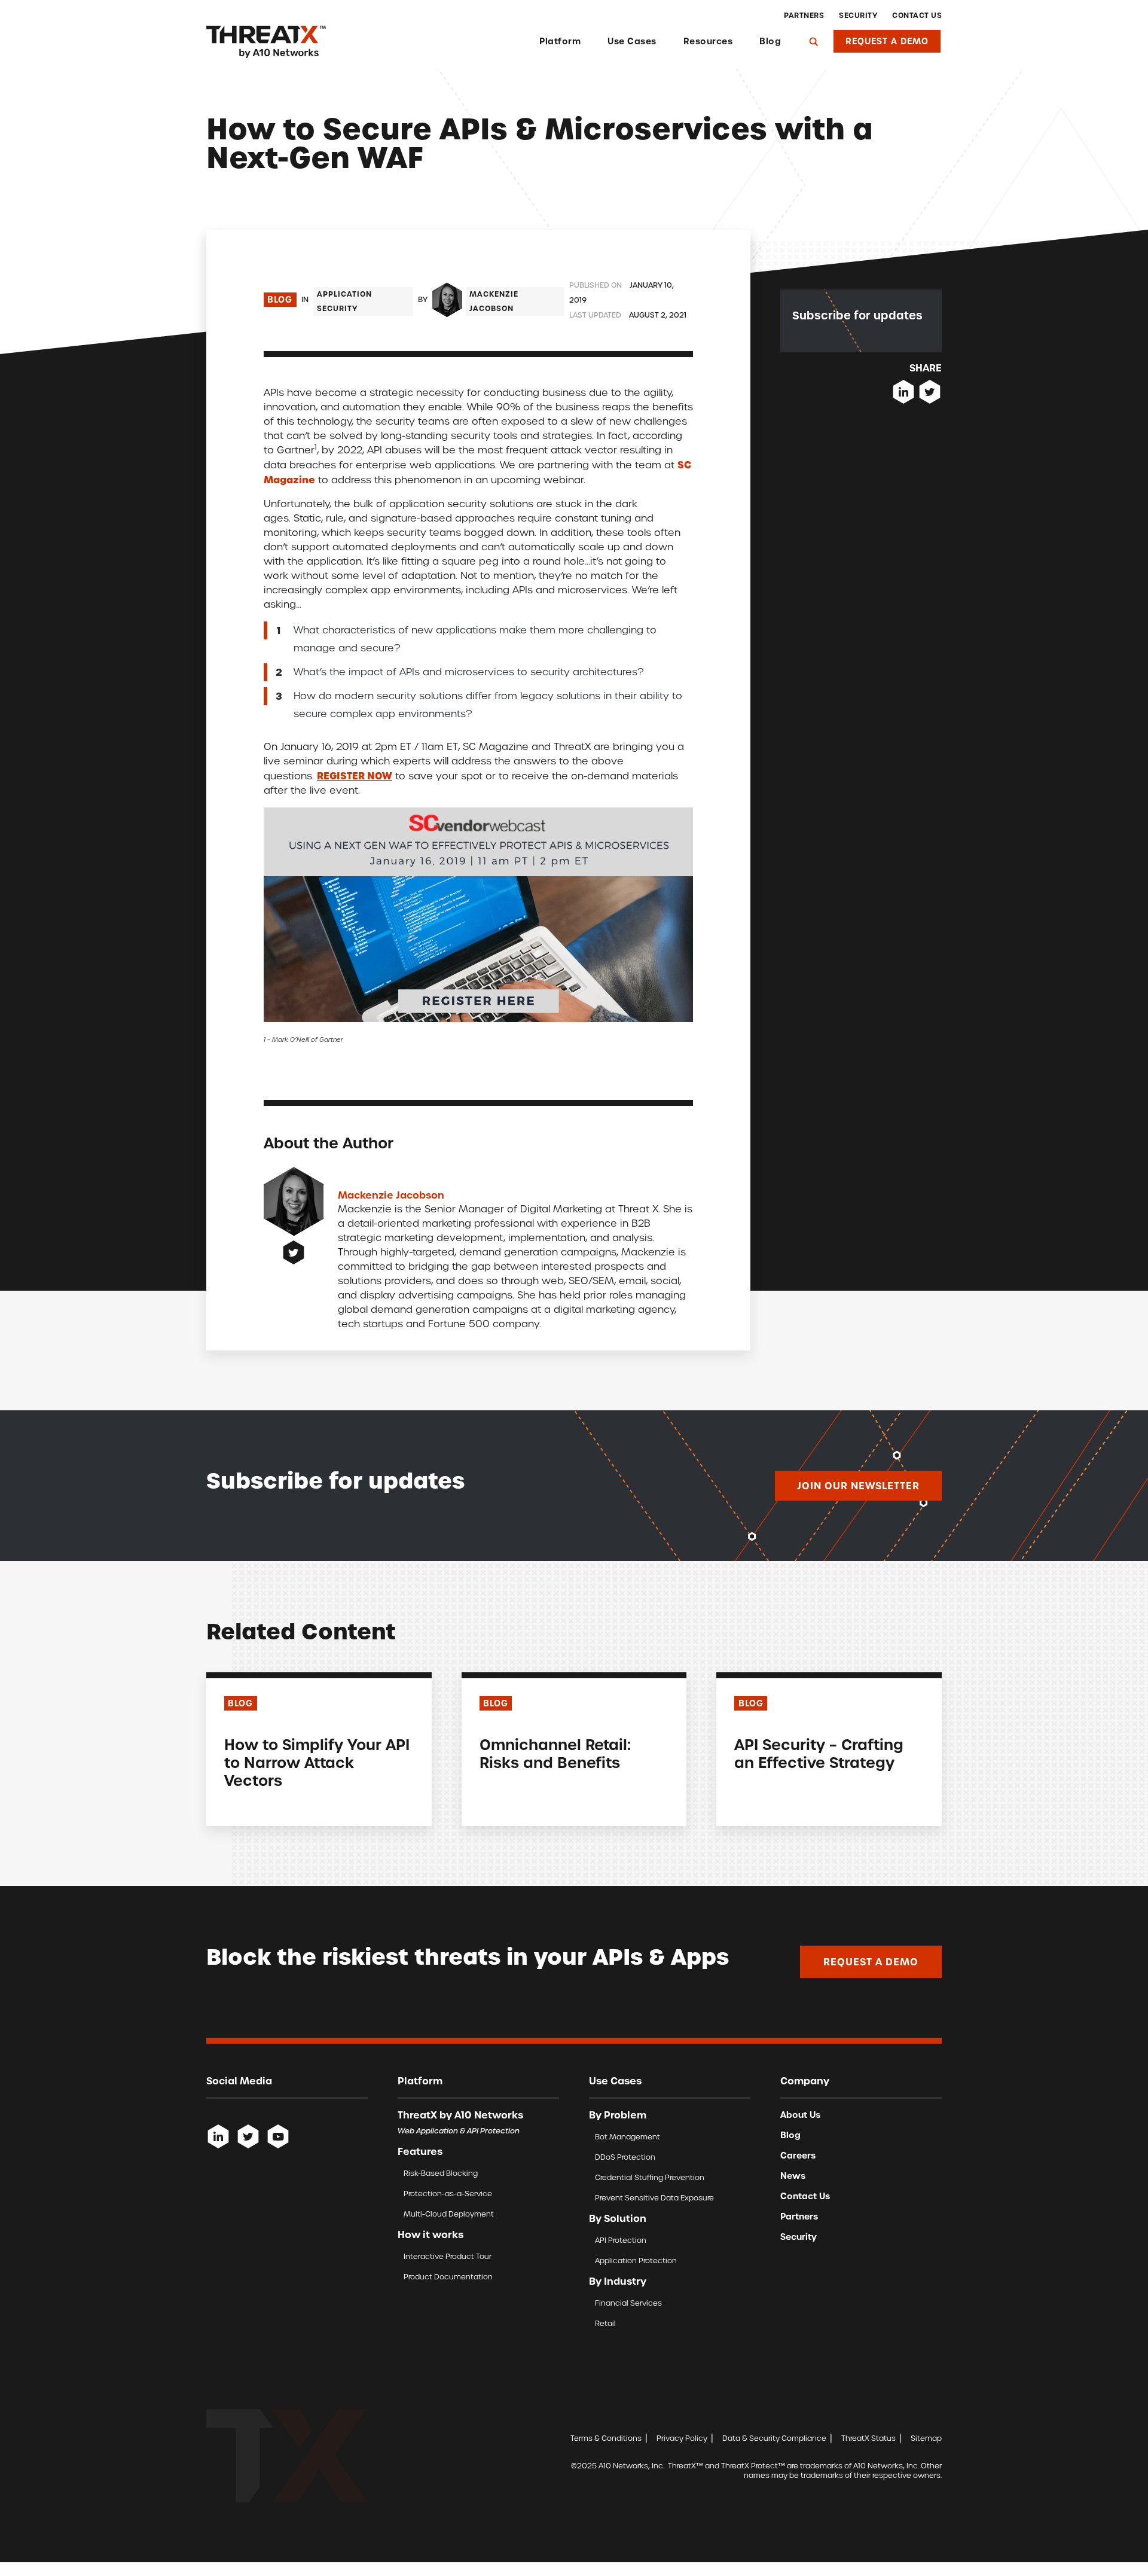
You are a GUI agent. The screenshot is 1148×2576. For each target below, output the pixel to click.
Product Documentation (448, 2277)
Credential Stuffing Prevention (650, 2177)
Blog (770, 41)
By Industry (618, 2281)
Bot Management (628, 2137)
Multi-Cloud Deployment (449, 2214)
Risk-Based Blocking (441, 2173)
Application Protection (636, 2261)
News (793, 2176)
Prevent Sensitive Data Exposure (654, 2198)
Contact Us (917, 16)
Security (858, 16)
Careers (798, 2156)
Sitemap (926, 2438)
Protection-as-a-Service (448, 2194)
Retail (605, 2323)
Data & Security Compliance (774, 2438)
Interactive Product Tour (448, 2256)
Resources (708, 41)
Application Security (344, 301)
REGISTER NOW (355, 776)
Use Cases (632, 41)
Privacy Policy (682, 2438)
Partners (804, 16)
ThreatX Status (868, 2438)
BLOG (240, 1703)
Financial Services (628, 2303)
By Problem (618, 2115)
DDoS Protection (625, 2157)
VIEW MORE (249, 1807)
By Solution (618, 2218)
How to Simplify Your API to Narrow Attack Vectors (317, 1763)
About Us (800, 2115)
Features (420, 2151)
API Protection (621, 2240)
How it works (430, 2234)
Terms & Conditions (606, 2438)
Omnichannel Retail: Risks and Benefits (555, 1754)
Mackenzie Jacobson (494, 301)
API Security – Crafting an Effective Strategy (819, 1754)
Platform (560, 41)
